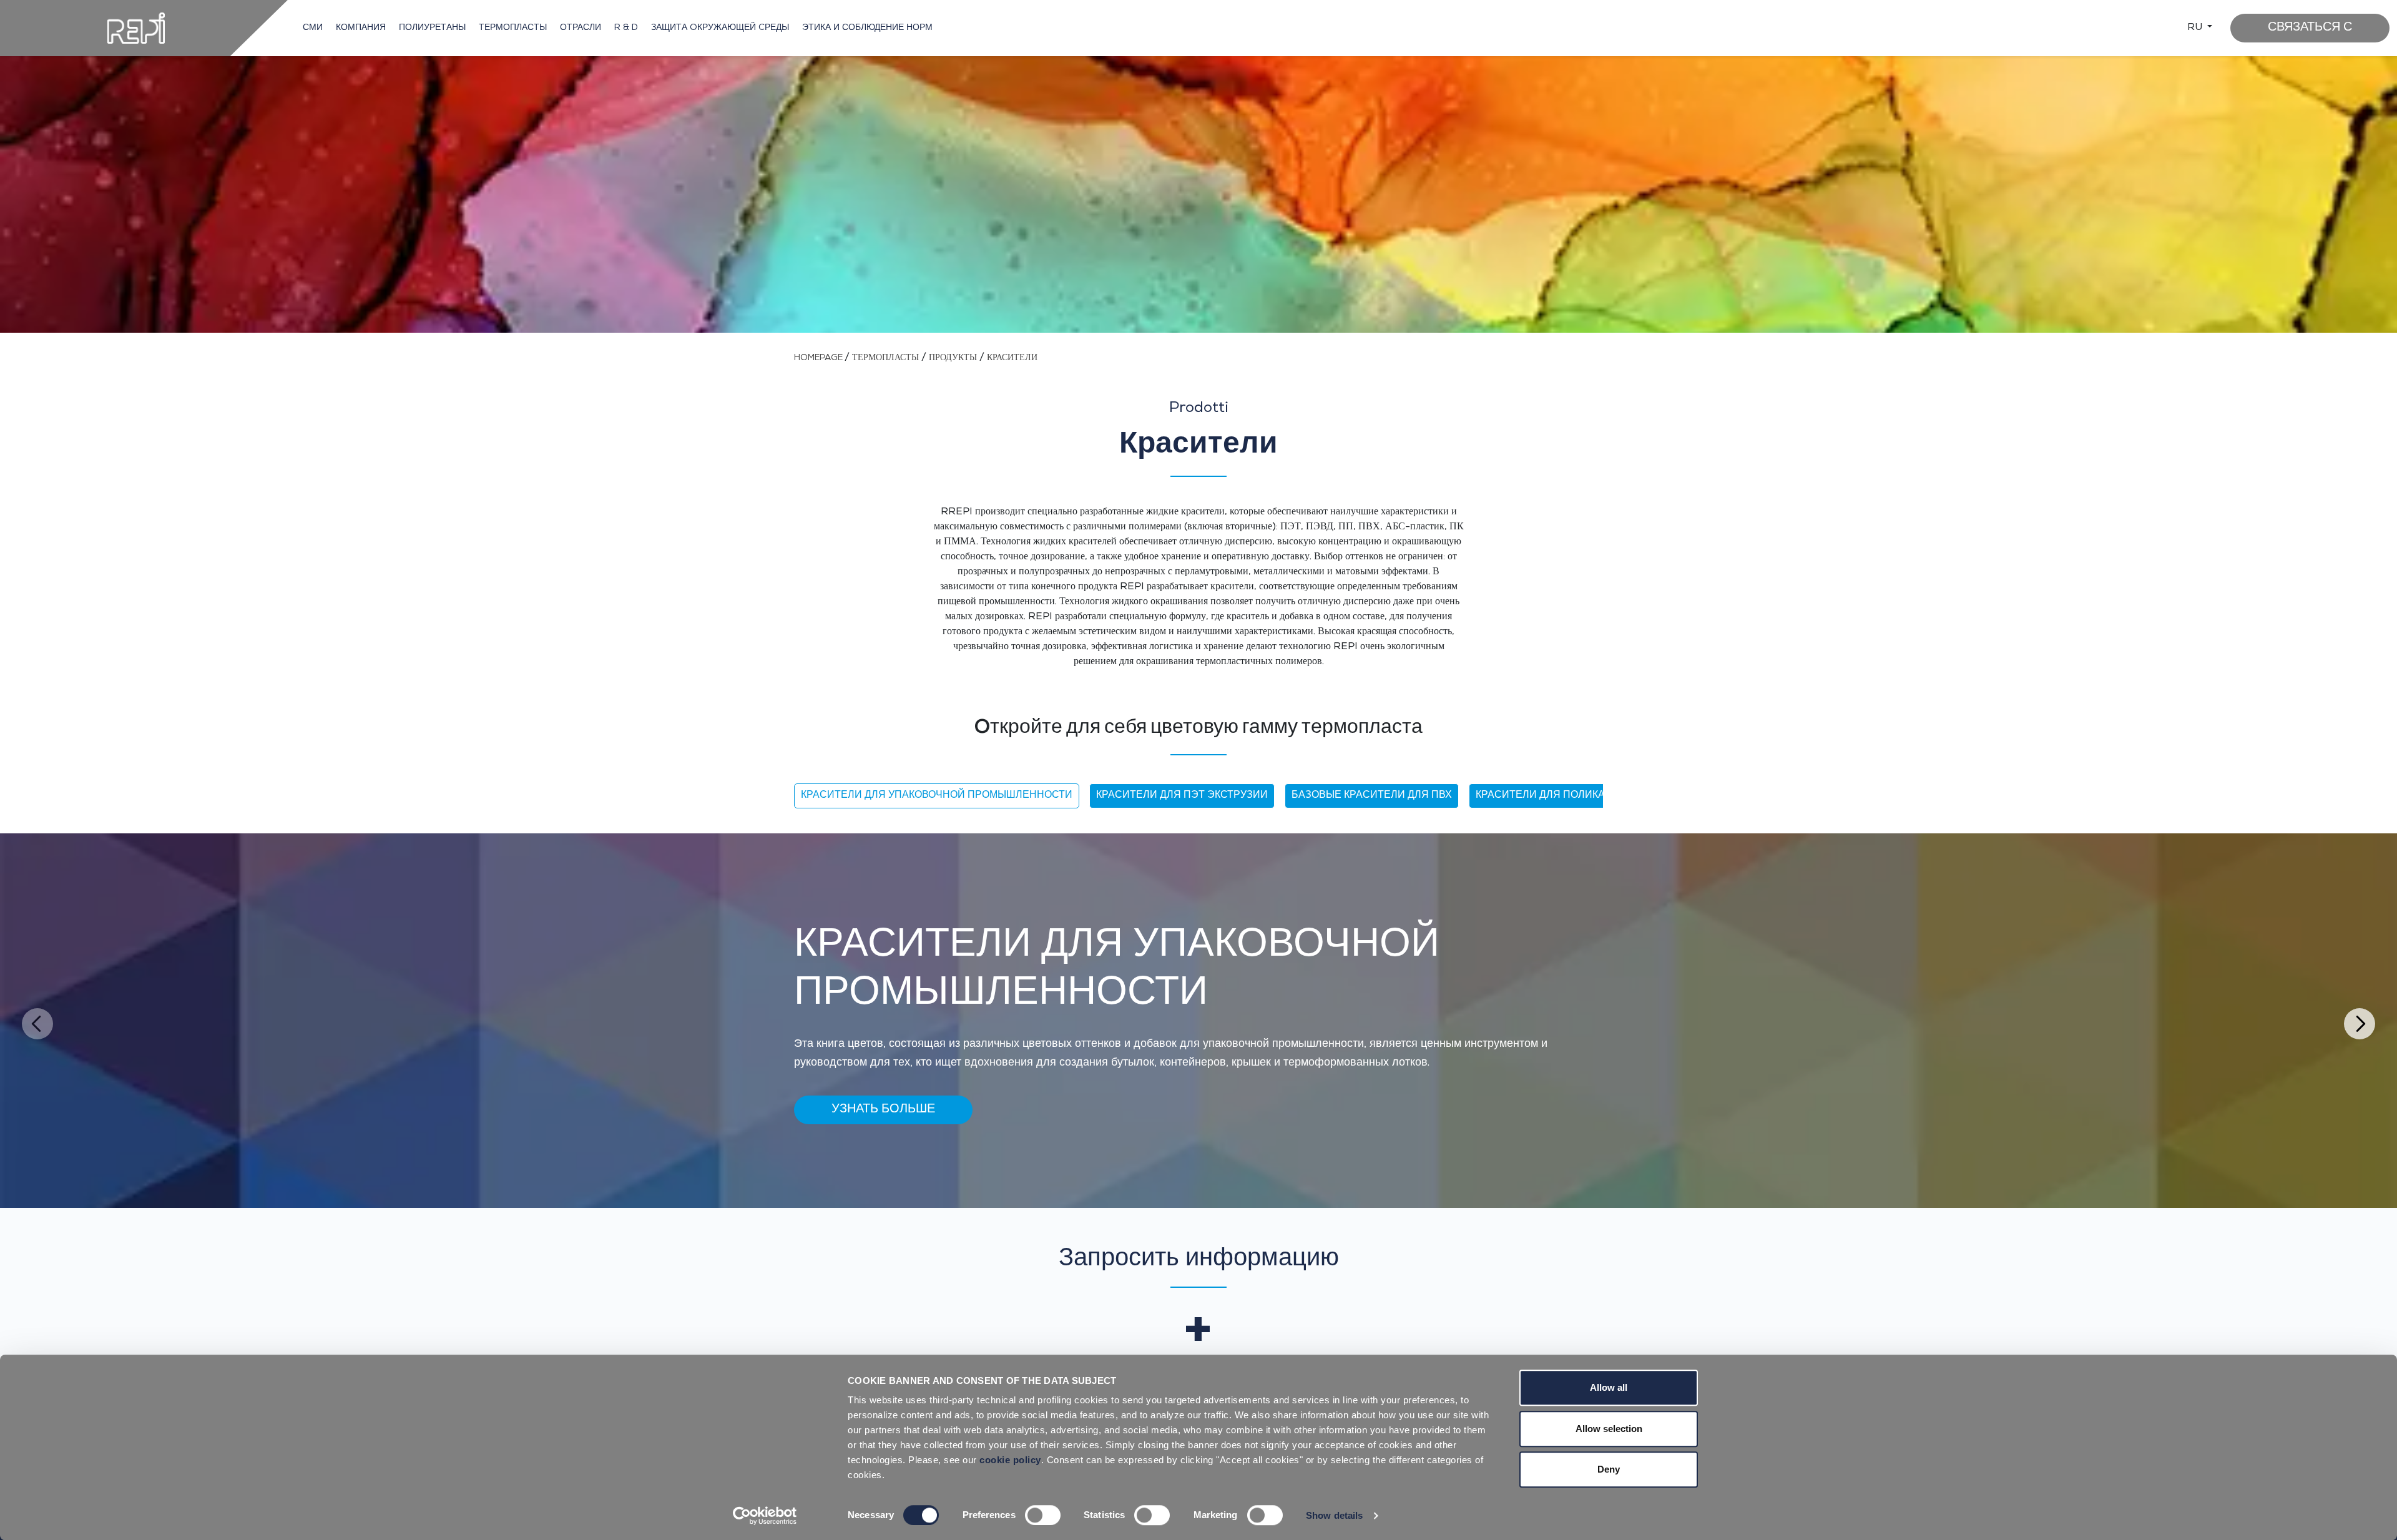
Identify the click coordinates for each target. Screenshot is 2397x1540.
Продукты (953, 358)
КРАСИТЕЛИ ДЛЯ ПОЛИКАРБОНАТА (1564, 796)
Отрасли (581, 28)
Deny (1609, 1469)
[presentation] (37, 1024)
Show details (1334, 1515)
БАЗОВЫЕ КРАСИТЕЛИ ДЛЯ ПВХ (1372, 796)
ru (2196, 28)
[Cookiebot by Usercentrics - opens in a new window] (765, 1516)
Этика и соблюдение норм (867, 28)
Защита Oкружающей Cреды (720, 28)
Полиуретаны (432, 28)
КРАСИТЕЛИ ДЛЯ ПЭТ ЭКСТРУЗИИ (1182, 796)
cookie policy (1010, 1460)
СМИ (313, 28)
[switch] (1043, 1515)
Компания (361, 28)
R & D (626, 28)
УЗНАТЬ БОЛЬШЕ (883, 1110)
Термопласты (513, 28)
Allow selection (1609, 1429)
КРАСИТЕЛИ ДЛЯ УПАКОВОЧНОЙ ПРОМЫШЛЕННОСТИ (937, 796)
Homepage (819, 358)
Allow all (1609, 1387)
